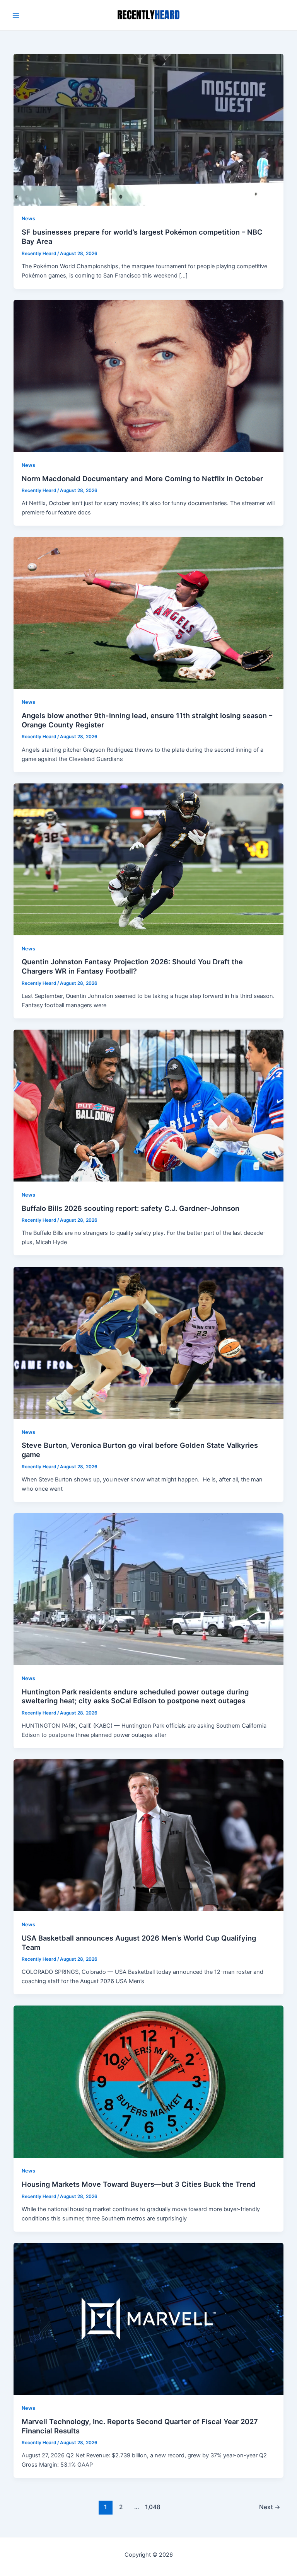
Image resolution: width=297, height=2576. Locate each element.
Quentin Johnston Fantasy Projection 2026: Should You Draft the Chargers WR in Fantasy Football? (132, 966)
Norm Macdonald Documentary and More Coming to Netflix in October (142, 478)
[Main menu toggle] (16, 15)
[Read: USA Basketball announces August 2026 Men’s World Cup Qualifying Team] (149, 1835)
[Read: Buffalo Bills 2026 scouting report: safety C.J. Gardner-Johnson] (149, 1105)
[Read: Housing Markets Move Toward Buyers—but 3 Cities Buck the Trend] (149, 2081)
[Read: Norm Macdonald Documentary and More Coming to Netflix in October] (149, 375)
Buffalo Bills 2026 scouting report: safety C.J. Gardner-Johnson (131, 1208)
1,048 (152, 2507)
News (28, 219)
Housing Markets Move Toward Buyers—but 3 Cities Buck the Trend (139, 2184)
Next (270, 2507)
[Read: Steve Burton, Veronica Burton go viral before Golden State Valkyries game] (149, 1342)
